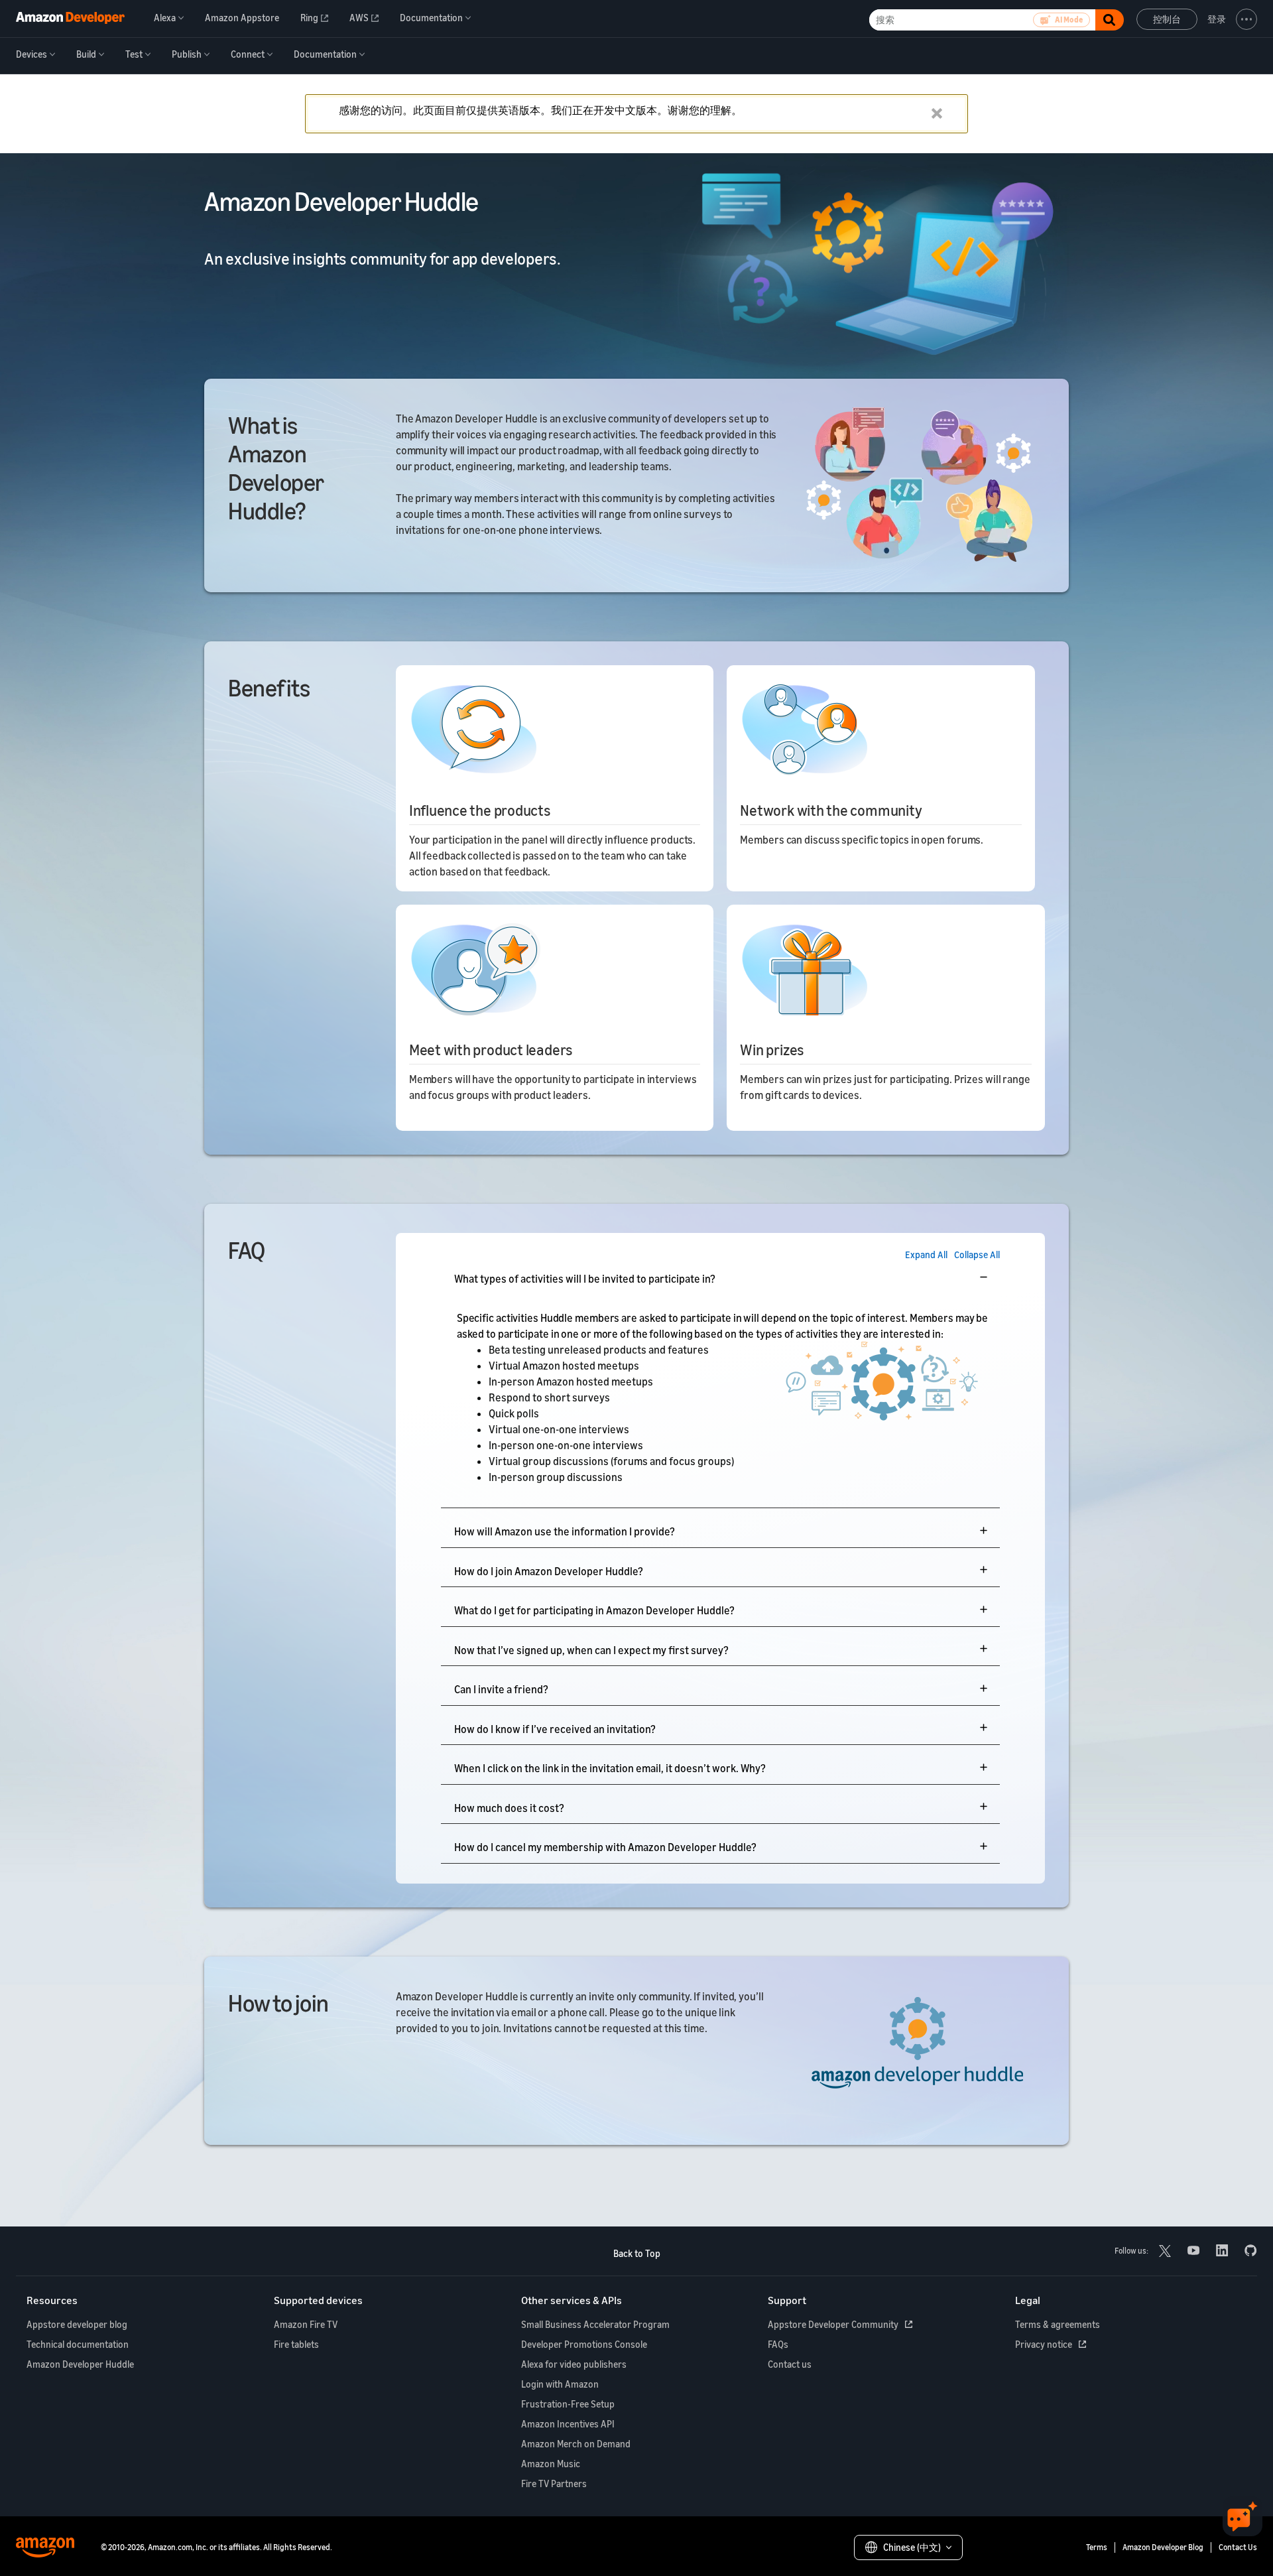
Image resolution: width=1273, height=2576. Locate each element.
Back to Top (637, 2253)
